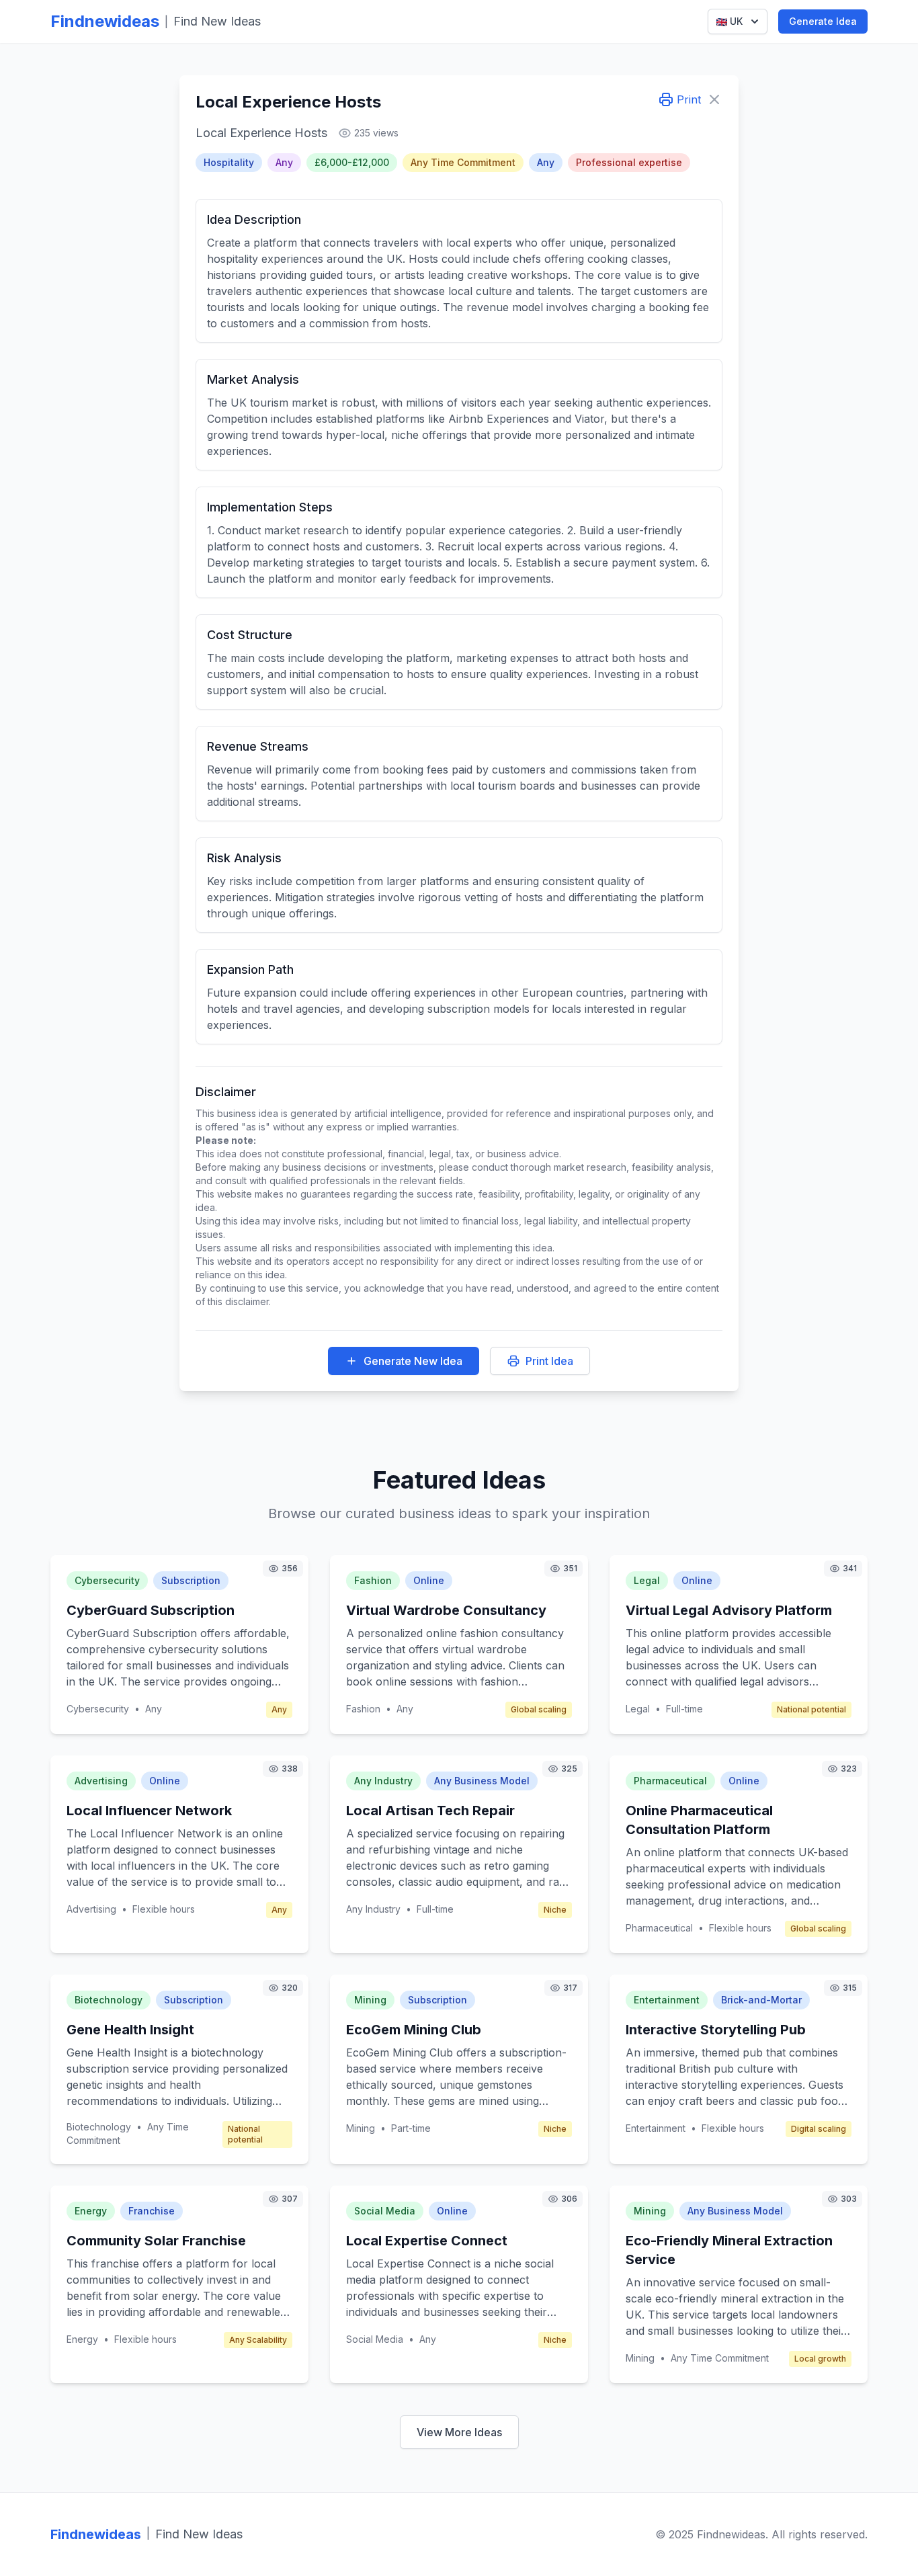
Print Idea (549, 1361)
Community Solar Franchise (156, 2241)
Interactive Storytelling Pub (716, 2030)
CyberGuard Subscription (151, 1610)
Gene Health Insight (130, 2030)
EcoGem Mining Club (414, 2030)
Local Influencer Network (149, 1811)
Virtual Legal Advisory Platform (729, 1610)
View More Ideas (459, 2432)
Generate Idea (823, 21)
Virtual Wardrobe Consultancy (446, 1610)
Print (689, 99)
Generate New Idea (413, 1361)
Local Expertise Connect (427, 2241)
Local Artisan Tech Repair (430, 1811)
